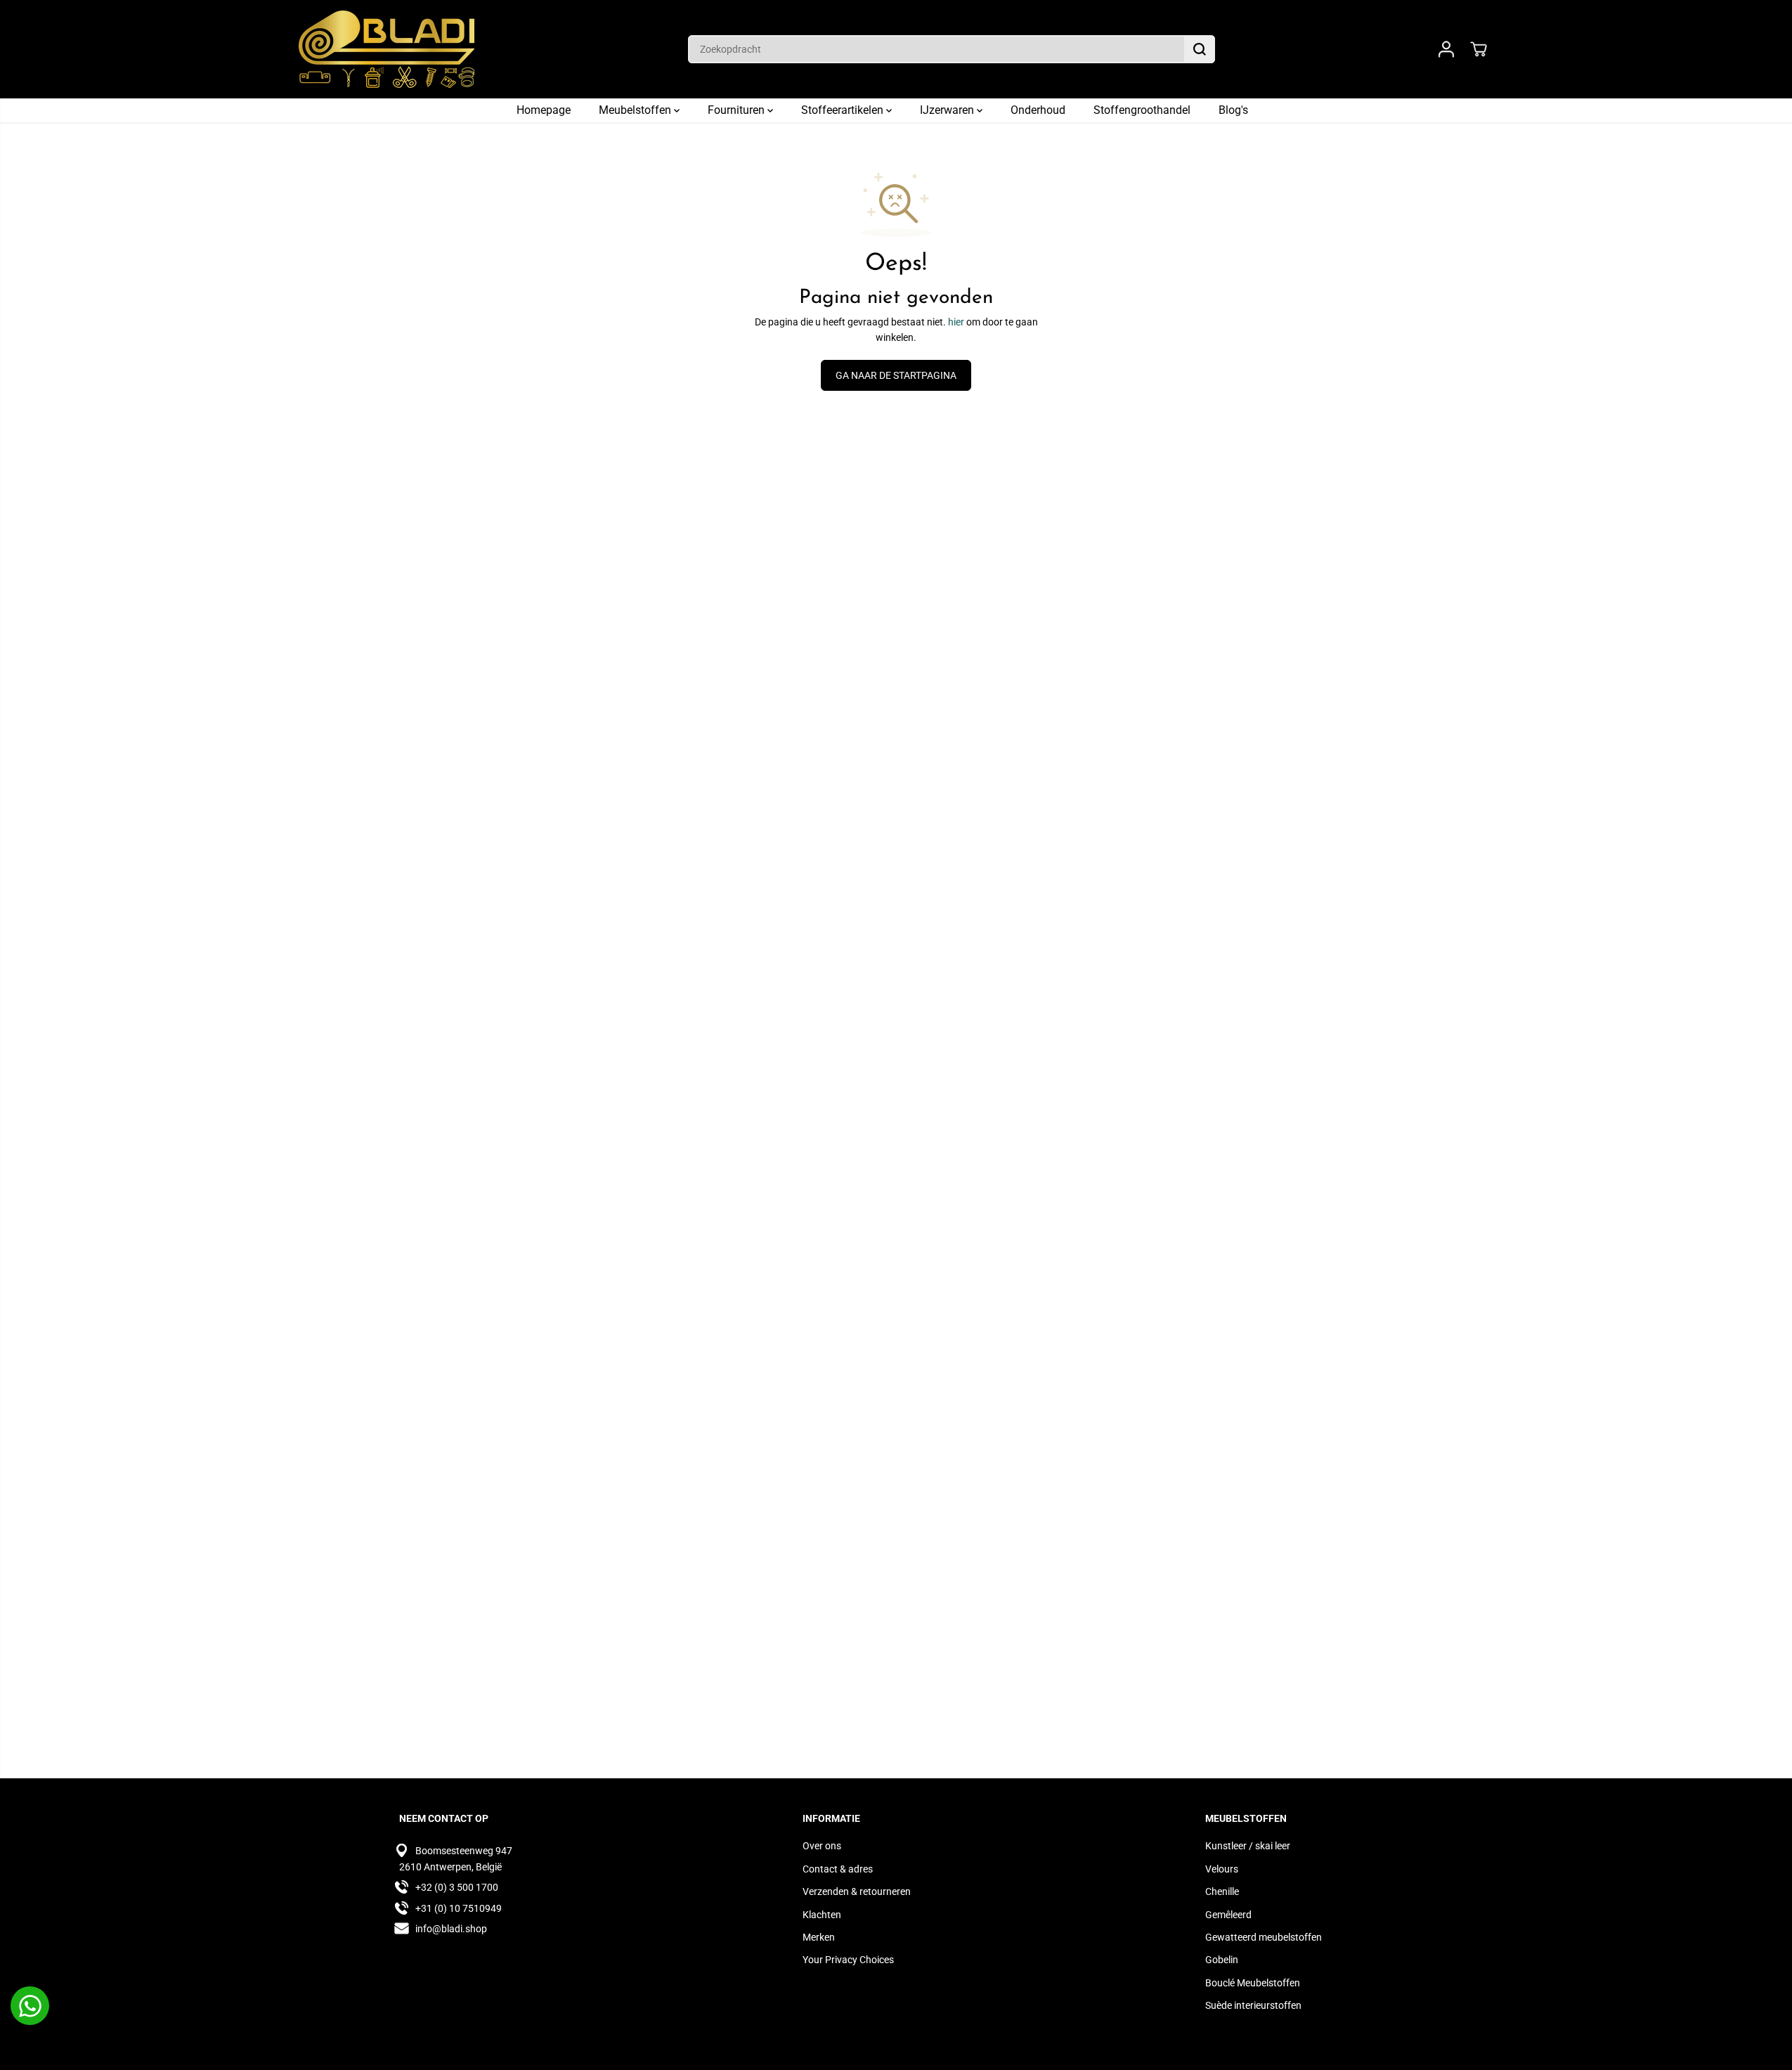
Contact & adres (838, 1869)
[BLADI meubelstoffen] (387, 49)
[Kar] (1479, 49)
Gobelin (1222, 1960)
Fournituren (738, 110)
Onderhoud (1038, 110)
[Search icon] (1200, 49)
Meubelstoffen (636, 110)
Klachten (822, 1915)
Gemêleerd (1228, 1915)
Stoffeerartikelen (844, 110)
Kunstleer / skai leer (1248, 1846)
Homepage (544, 110)
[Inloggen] (1446, 49)
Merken (819, 1937)
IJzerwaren (948, 110)
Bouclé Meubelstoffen (1253, 1983)
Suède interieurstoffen (1253, 2005)
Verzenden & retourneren (857, 1891)
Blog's (1233, 110)
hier (956, 322)
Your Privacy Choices (848, 1960)
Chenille (1222, 1891)
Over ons (822, 1846)
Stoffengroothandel (1142, 110)
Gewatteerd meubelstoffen (1264, 1937)
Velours (1222, 1869)
